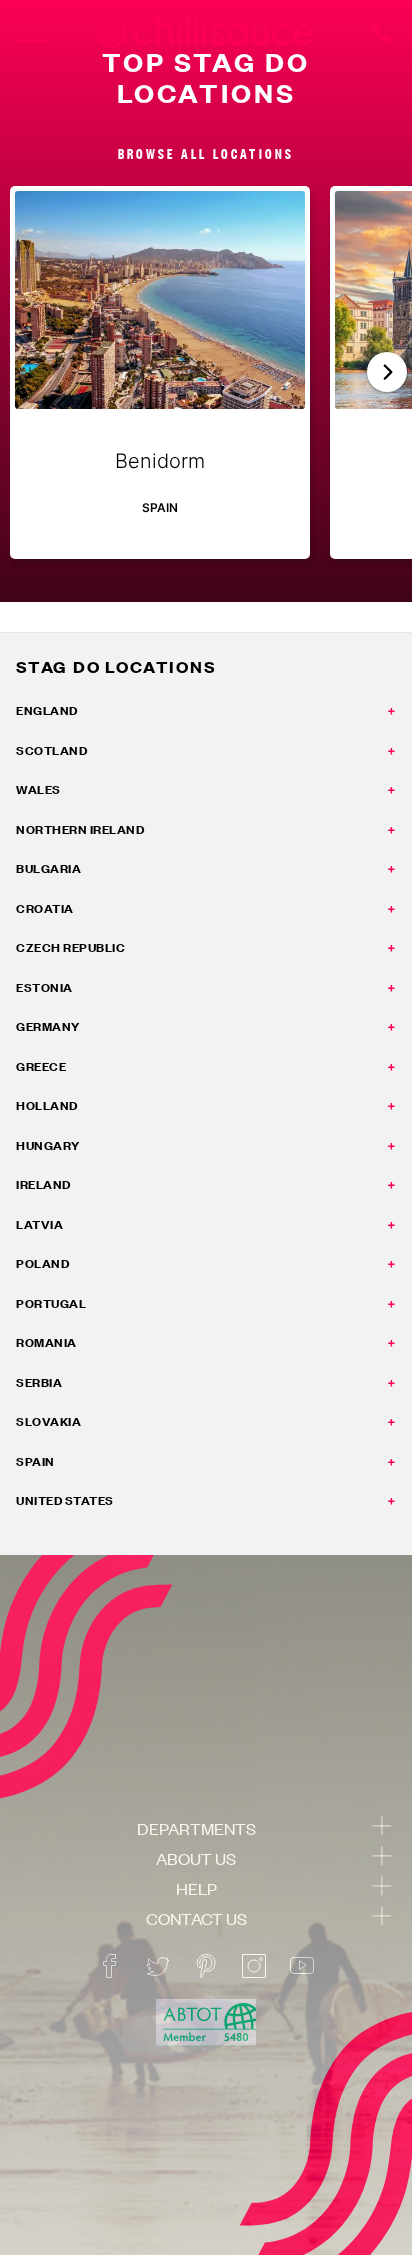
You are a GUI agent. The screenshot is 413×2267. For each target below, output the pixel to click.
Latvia (39, 1224)
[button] (387, 372)
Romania (46, 1342)
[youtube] (302, 1966)
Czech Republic (70, 947)
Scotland (51, 750)
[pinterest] (206, 1966)
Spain (35, 1461)
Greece (41, 1066)
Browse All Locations (206, 153)
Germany (48, 1026)
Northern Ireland (80, 829)
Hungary (48, 1145)
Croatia (45, 908)
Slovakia (48, 1421)
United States (65, 1500)
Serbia (39, 1382)
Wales (38, 789)
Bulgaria (48, 868)
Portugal (51, 1303)
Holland (47, 1105)
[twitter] (158, 1966)
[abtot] (206, 2022)
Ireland (43, 1184)
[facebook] (110, 1966)
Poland (42, 1263)
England (47, 710)
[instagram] (254, 1966)
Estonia (44, 987)
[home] (206, 32)
